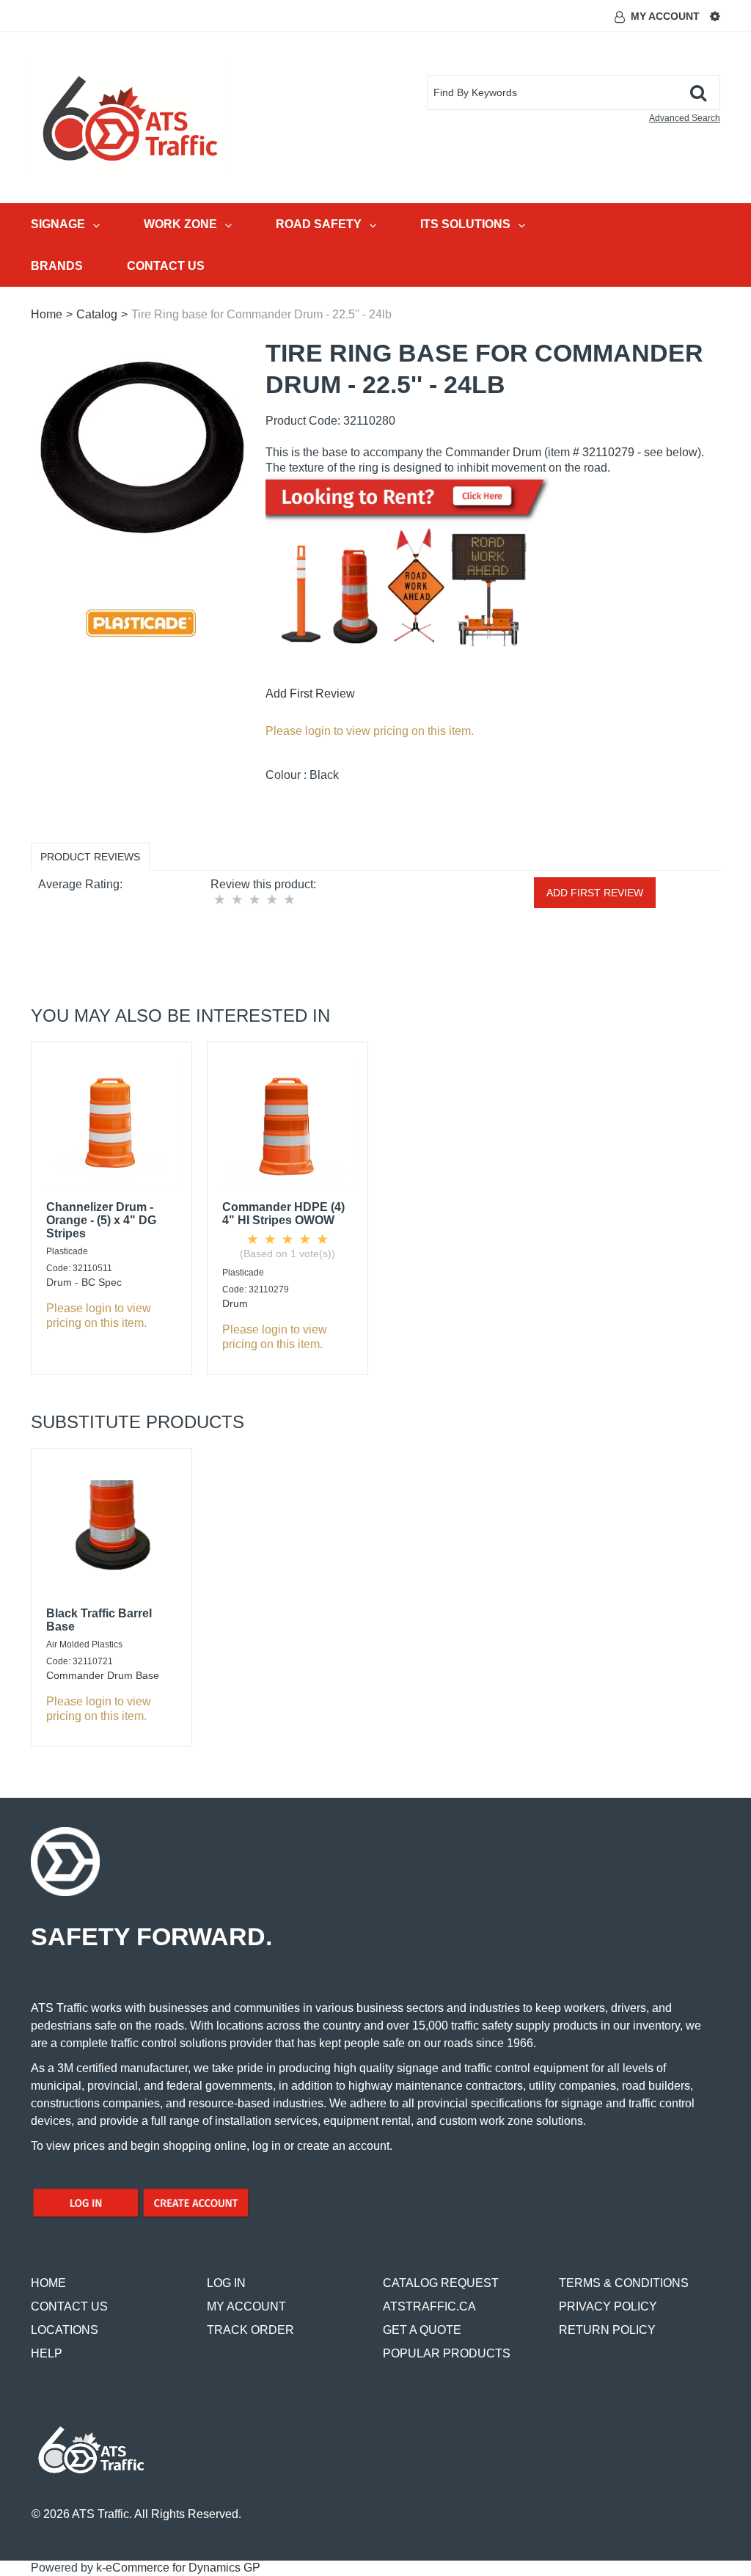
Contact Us (166, 266)
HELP (47, 2353)
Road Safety (319, 224)
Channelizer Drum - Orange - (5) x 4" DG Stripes (101, 1220)
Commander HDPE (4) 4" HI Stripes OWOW (283, 1214)
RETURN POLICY (607, 2330)
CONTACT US (69, 2306)
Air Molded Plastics (84, 1644)
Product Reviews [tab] (90, 857)
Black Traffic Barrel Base (99, 1620)
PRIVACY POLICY (608, 2306)
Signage (58, 224)
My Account (665, 16)
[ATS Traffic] (130, 118)
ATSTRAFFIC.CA (429, 2306)
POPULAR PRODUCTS (447, 2353)
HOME (48, 2283)
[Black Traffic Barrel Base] (111, 1529)
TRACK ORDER (250, 2330)
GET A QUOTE (422, 2330)
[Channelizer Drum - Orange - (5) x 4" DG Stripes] (111, 1122)
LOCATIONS (65, 2330)
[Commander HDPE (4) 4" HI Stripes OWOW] (287, 1122)
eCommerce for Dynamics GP (183, 2568)
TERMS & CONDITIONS (624, 2283)
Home (47, 314)
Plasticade (67, 1251)
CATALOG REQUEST (441, 2283)
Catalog (97, 314)
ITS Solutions (465, 224)
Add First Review (310, 694)
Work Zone (180, 224)
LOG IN (226, 2283)
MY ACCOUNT (246, 2306)
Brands (57, 266)
